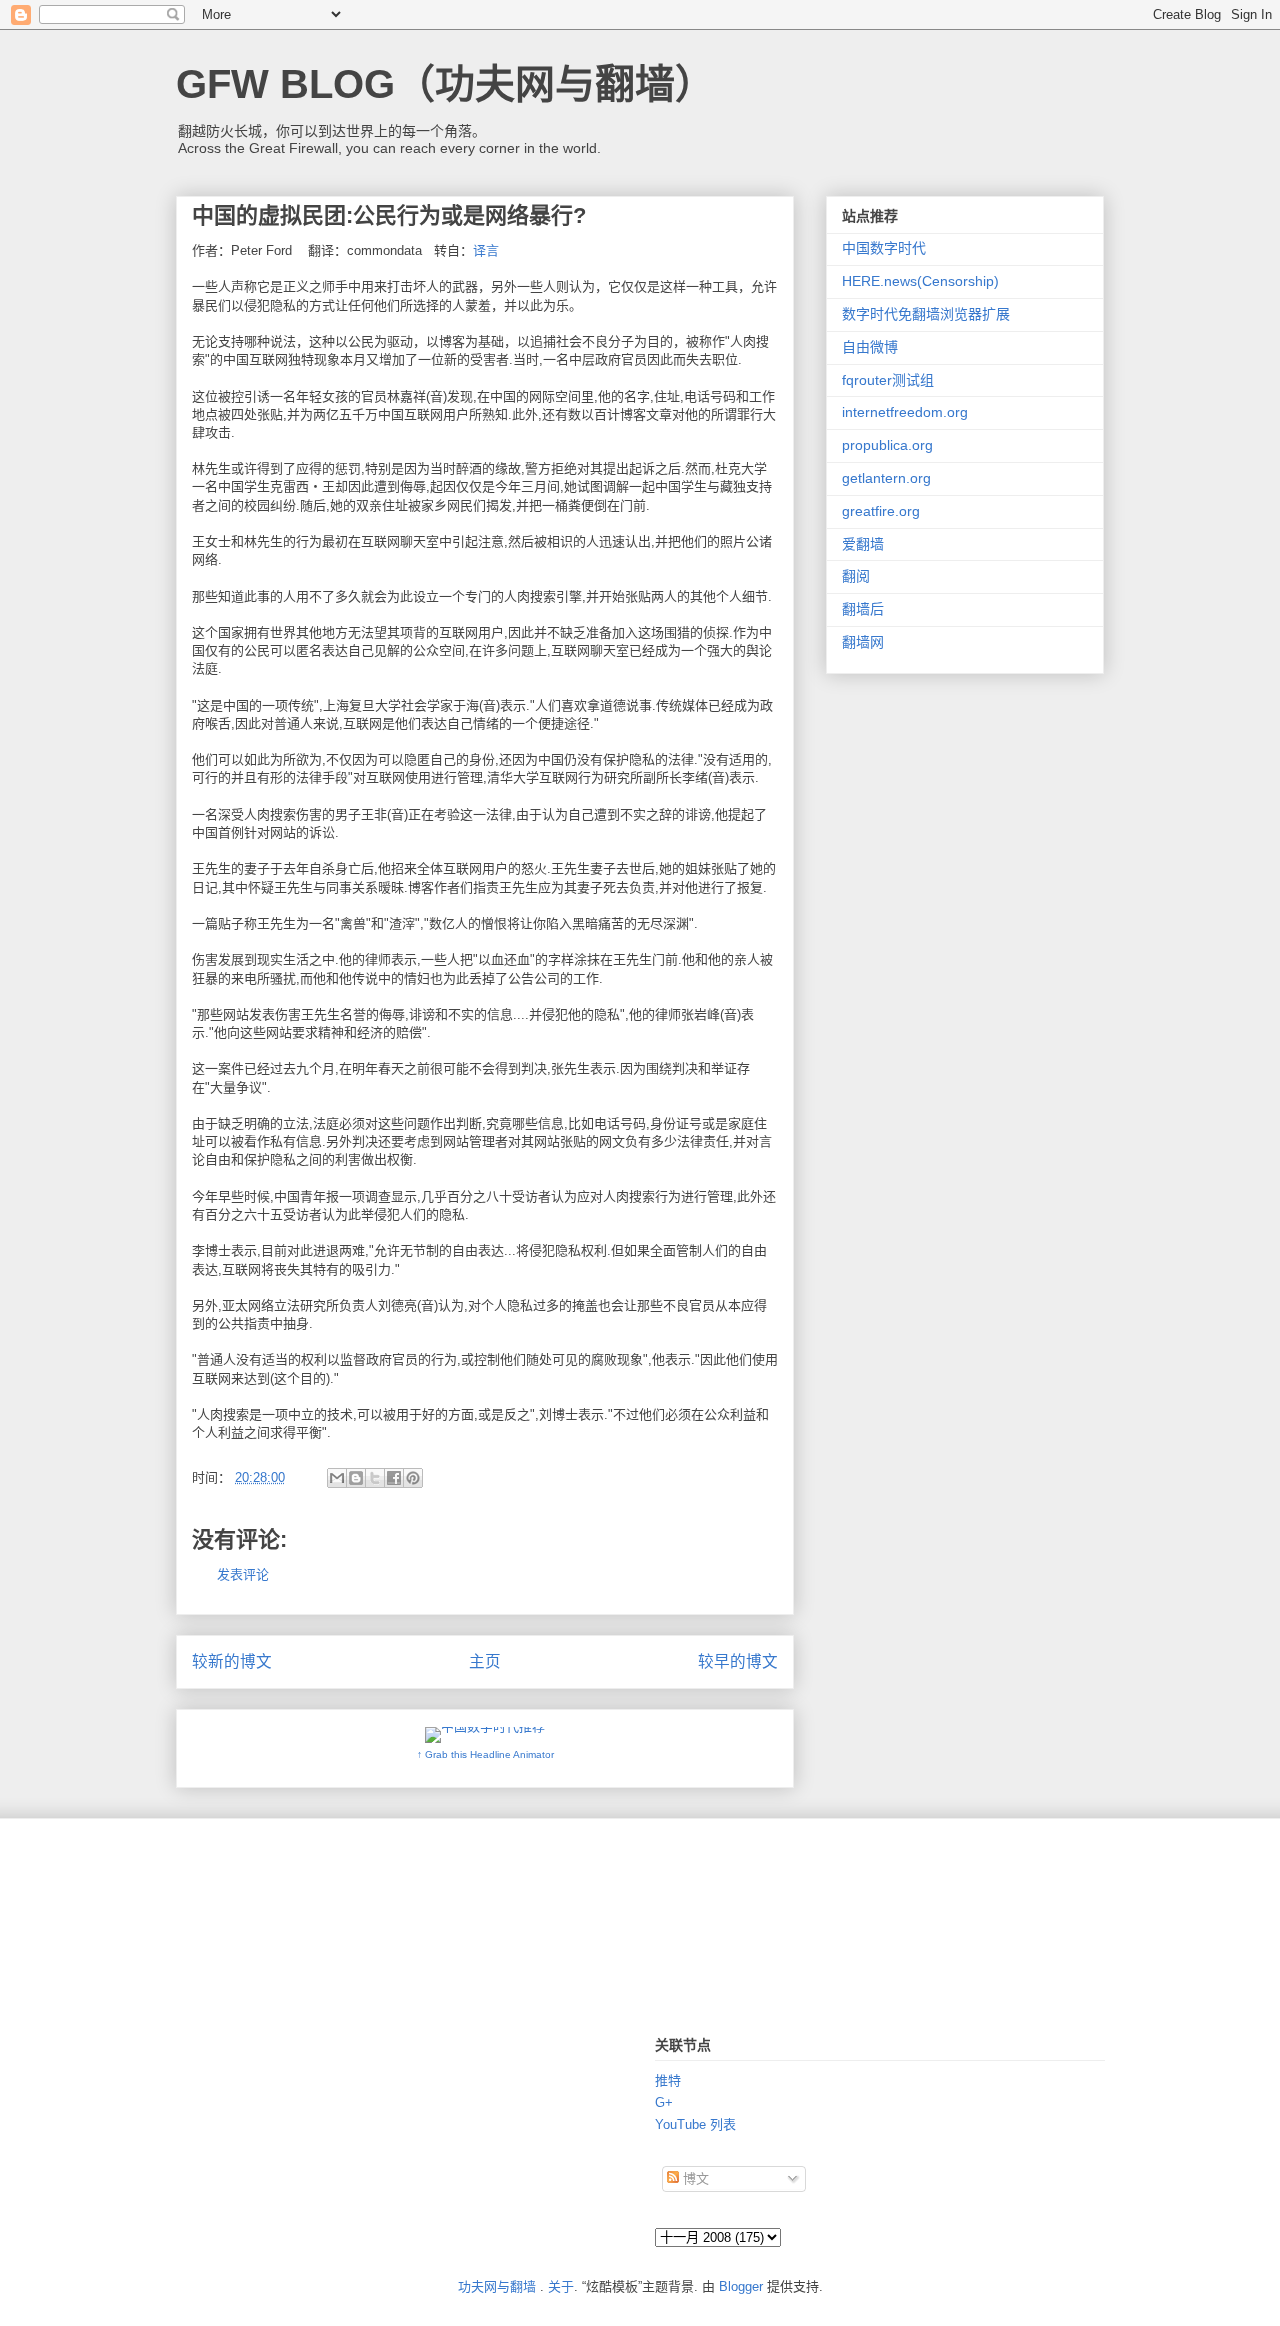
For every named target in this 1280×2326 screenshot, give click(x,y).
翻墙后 (863, 609)
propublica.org (887, 445)
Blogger (741, 2286)
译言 (486, 250)
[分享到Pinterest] (413, 1478)
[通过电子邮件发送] (337, 1478)
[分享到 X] (375, 1478)
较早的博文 (738, 1661)
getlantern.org (886, 478)
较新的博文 (232, 1661)
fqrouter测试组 (888, 380)
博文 (694, 2178)
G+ (664, 2102)
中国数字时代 (884, 248)
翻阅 (856, 576)
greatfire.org (881, 511)
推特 (668, 2080)
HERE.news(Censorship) (920, 281)
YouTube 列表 (695, 2124)
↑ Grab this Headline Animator (485, 1754)
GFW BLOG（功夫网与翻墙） (445, 84)
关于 (561, 2286)
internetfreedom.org (905, 412)
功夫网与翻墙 (497, 2286)
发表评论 (243, 1574)
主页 (485, 1661)
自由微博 (870, 347)
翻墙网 (863, 642)
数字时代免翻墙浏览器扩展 (926, 314)
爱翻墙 (863, 544)
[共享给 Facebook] (394, 1478)
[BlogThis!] (356, 1478)
